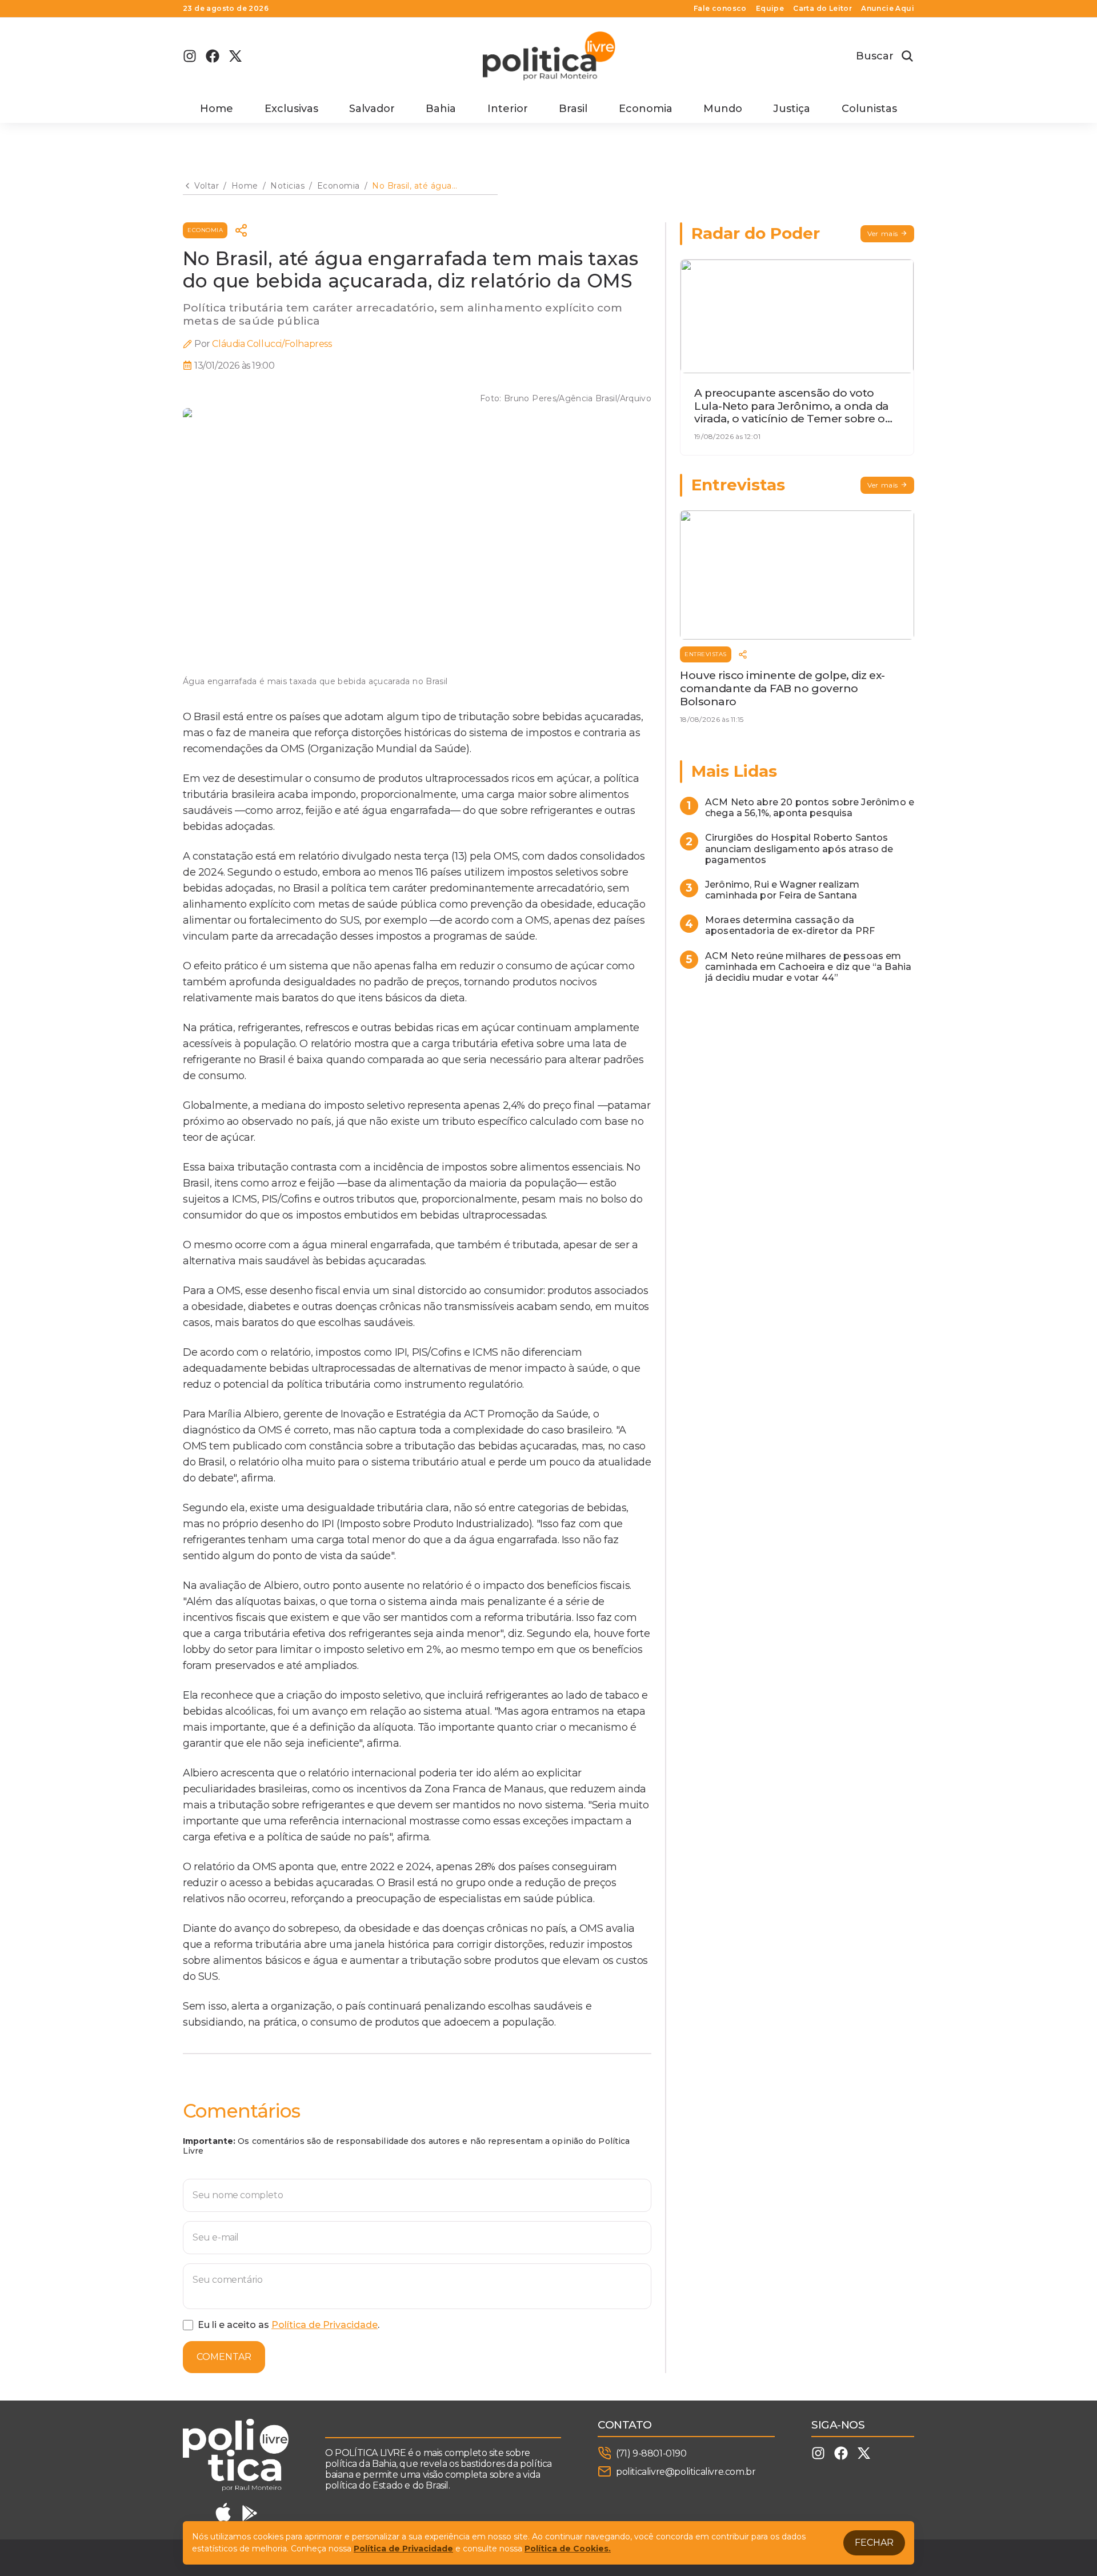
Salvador (372, 109)
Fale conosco (720, 9)
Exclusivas (291, 109)
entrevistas (706, 654)
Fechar (874, 2543)
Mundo (723, 109)
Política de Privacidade (325, 2325)
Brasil (573, 109)
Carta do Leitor (822, 9)
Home (217, 109)
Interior (508, 109)
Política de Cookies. (568, 2549)
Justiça (792, 109)
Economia (646, 109)
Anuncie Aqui (888, 9)
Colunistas (869, 109)
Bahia (441, 109)
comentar (224, 2357)
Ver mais (883, 233)
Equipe (770, 9)
